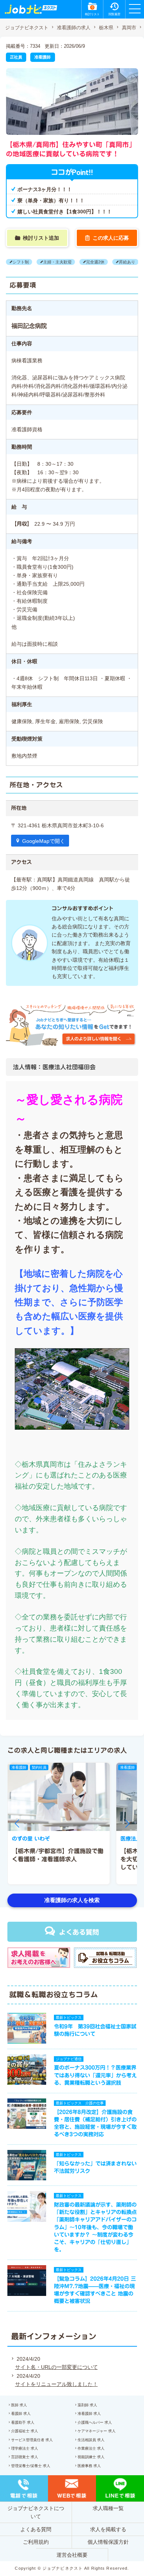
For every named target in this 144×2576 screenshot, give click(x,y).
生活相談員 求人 (91, 2440)
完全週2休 (95, 262)
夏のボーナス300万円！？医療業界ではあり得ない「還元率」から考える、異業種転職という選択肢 (95, 2075)
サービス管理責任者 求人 (32, 2440)
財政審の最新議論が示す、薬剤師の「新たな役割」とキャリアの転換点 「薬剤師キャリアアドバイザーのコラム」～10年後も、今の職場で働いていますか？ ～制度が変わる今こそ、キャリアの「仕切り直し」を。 (98, 2227)
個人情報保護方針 (108, 2542)
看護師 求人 (21, 2414)
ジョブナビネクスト (27, 28)
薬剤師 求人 (87, 2405)
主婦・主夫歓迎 (57, 262)
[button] (17, 1824)
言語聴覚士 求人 (25, 2457)
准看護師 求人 (89, 2414)
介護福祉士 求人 (25, 2431)
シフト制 (21, 262)
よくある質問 (79, 1932)
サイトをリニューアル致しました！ (56, 2384)
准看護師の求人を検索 (72, 1900)
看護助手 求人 (23, 2422)
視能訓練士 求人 (91, 2457)
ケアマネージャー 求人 (97, 2431)
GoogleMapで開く (44, 841)
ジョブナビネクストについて (36, 2512)
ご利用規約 (36, 2542)
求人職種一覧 (108, 2508)
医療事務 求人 (89, 2466)
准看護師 (42, 57)
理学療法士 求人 (25, 2448)
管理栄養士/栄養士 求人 (31, 2466)
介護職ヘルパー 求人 (95, 2422)
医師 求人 (19, 2405)
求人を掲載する (108, 2529)
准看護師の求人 (74, 28)
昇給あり (127, 262)
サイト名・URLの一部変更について (56, 2367)
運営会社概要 (72, 2555)
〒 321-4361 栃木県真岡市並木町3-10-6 (57, 825)
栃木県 (106, 28)
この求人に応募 (111, 238)
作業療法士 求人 (91, 2448)
